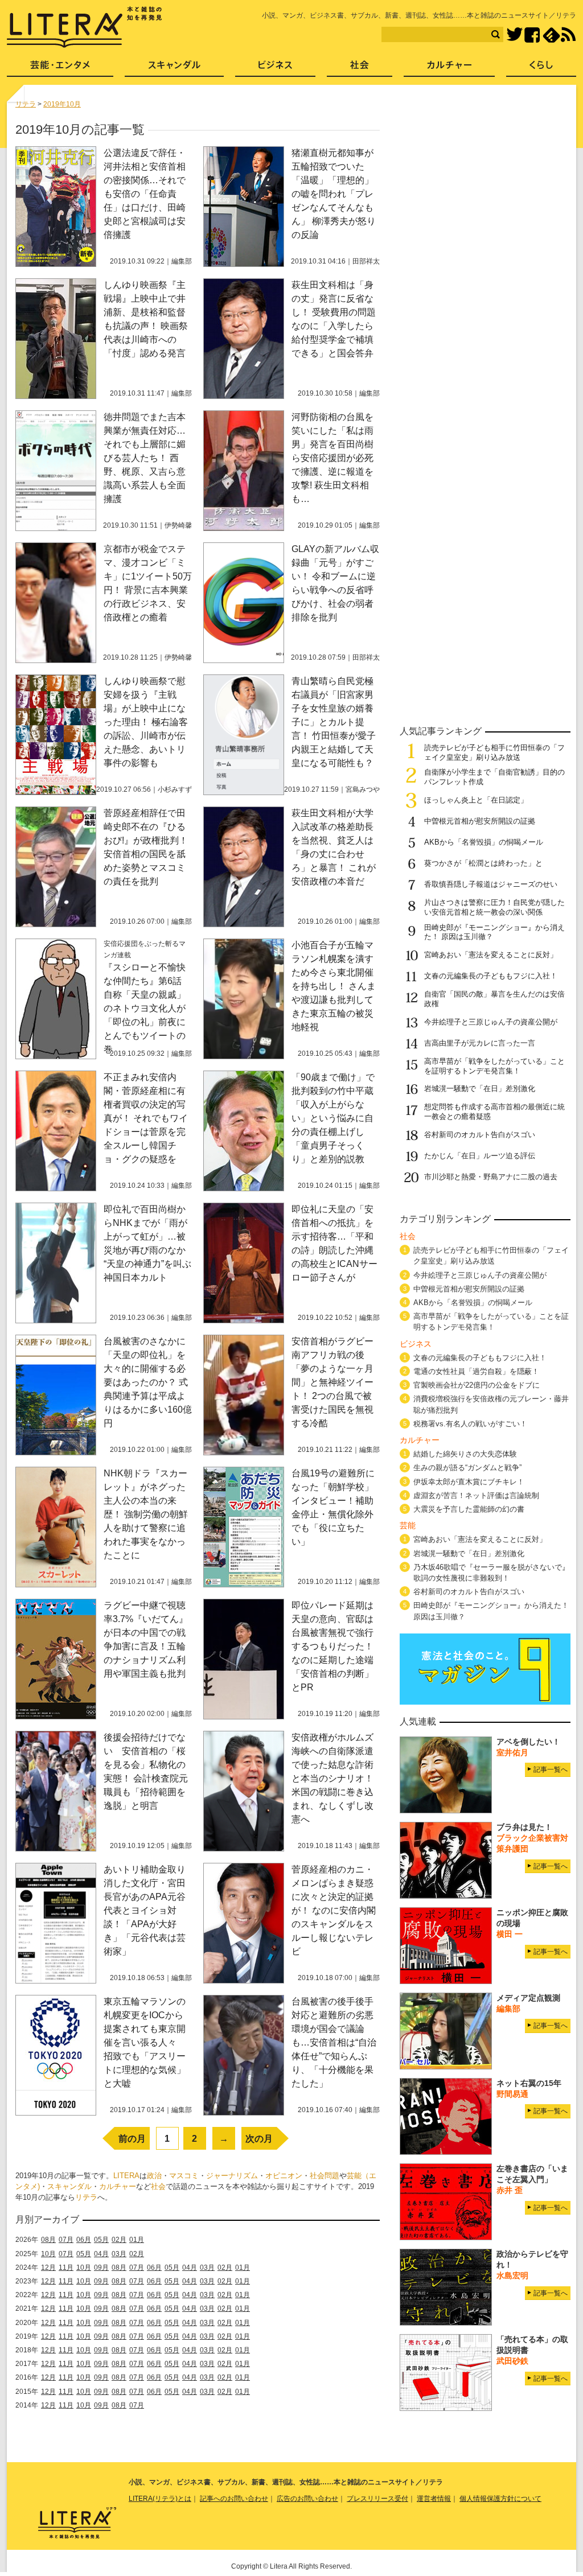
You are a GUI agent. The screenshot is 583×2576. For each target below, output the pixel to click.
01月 (137, 2240)
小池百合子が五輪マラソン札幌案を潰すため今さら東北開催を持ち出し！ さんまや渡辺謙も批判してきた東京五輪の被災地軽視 (334, 986)
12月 (48, 2268)
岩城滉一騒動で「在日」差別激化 (480, 1089)
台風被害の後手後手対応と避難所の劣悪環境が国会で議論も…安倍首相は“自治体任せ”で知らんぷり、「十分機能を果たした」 (334, 2042)
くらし (541, 69)
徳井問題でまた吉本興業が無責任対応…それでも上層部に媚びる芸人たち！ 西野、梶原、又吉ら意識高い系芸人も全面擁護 (145, 458)
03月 (119, 2254)
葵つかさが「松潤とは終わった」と (483, 863)
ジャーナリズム (232, 2176)
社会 (158, 2186)
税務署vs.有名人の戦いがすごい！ (470, 1424)
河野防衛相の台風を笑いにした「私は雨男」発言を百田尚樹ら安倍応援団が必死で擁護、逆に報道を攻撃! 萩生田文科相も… (332, 458)
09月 (101, 2268)
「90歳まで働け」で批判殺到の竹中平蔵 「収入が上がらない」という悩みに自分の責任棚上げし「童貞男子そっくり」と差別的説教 (337, 1118)
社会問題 (325, 2176)
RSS (568, 35)
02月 (119, 2240)
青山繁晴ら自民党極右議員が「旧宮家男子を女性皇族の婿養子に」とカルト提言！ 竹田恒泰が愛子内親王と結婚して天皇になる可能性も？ (334, 722)
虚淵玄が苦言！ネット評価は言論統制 (476, 1495)
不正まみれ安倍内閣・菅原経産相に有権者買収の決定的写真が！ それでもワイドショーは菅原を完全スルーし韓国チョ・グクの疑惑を (146, 1118)
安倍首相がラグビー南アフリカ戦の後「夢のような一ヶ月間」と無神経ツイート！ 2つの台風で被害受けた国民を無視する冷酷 (332, 1382)
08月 (48, 2240)
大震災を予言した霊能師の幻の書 (469, 1509)
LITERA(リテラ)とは (160, 2499)
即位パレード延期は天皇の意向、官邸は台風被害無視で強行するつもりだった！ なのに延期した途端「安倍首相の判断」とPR (332, 1646)
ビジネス (275, 69)
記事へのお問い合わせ (234, 2499)
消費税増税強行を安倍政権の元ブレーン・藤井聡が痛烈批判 (491, 1404)
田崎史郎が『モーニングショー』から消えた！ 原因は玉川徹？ (491, 1611)
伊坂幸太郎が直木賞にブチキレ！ (469, 1482)
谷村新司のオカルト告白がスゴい (480, 1135)
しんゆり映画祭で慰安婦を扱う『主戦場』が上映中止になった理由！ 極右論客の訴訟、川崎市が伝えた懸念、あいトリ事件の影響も (146, 722)
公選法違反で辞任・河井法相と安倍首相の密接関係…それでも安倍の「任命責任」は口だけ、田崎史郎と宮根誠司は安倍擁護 (145, 194)
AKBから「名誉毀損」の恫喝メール (484, 842)
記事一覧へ (551, 1770)
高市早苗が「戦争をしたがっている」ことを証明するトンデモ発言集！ (494, 1066)
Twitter (514, 35)
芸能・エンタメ (60, 69)
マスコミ (184, 2176)
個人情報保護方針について (500, 2499)
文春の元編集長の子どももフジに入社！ (491, 976)
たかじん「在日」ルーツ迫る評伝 (480, 1156)
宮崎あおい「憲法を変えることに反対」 (491, 955)
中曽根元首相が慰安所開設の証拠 (480, 821)
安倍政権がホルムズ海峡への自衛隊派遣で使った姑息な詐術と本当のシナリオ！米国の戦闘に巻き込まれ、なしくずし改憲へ (332, 1778)
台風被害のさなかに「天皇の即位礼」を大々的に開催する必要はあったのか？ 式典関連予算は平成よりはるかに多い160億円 (148, 1382)
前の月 (132, 2139)
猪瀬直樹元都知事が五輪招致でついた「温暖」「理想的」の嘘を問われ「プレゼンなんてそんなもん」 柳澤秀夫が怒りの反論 (334, 194)
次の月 (259, 2139)
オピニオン (284, 2176)
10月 (48, 2254)
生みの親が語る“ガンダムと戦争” (467, 1468)
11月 (66, 2268)
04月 (101, 2254)
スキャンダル (69, 2186)
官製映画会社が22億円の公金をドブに (477, 1385)
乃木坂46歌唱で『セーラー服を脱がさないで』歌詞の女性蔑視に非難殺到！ (491, 1573)
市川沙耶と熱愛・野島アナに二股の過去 (491, 1177)
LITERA (126, 2176)
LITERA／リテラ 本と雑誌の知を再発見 (85, 27)
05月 (101, 2240)
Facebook (532, 35)
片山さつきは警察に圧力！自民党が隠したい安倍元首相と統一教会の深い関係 (494, 907)
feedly (551, 35)
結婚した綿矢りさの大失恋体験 (465, 1454)
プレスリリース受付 (377, 2499)
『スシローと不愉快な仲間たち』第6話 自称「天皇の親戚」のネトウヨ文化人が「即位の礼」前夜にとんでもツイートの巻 (147, 1008)
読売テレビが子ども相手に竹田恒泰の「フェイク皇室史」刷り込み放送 (494, 752)
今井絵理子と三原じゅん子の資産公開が (491, 1022)
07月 (66, 2240)
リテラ (86, 2197)
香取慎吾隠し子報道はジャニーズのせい (491, 884)
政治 (154, 2176)
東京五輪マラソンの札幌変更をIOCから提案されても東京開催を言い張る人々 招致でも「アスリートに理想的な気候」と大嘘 (145, 2042)
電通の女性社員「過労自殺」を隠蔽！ (476, 1371)
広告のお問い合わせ (307, 2499)
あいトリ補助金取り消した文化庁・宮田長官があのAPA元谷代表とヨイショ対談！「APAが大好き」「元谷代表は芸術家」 (145, 1910)
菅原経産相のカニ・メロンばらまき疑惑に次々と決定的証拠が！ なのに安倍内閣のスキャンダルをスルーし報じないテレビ (334, 1910)
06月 (84, 2240)
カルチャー (118, 2186)
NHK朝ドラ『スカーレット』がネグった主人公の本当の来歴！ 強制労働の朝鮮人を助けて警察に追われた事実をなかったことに (146, 1514)
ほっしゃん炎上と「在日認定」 (476, 800)
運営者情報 (434, 2499)
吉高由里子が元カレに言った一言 (480, 1043)
